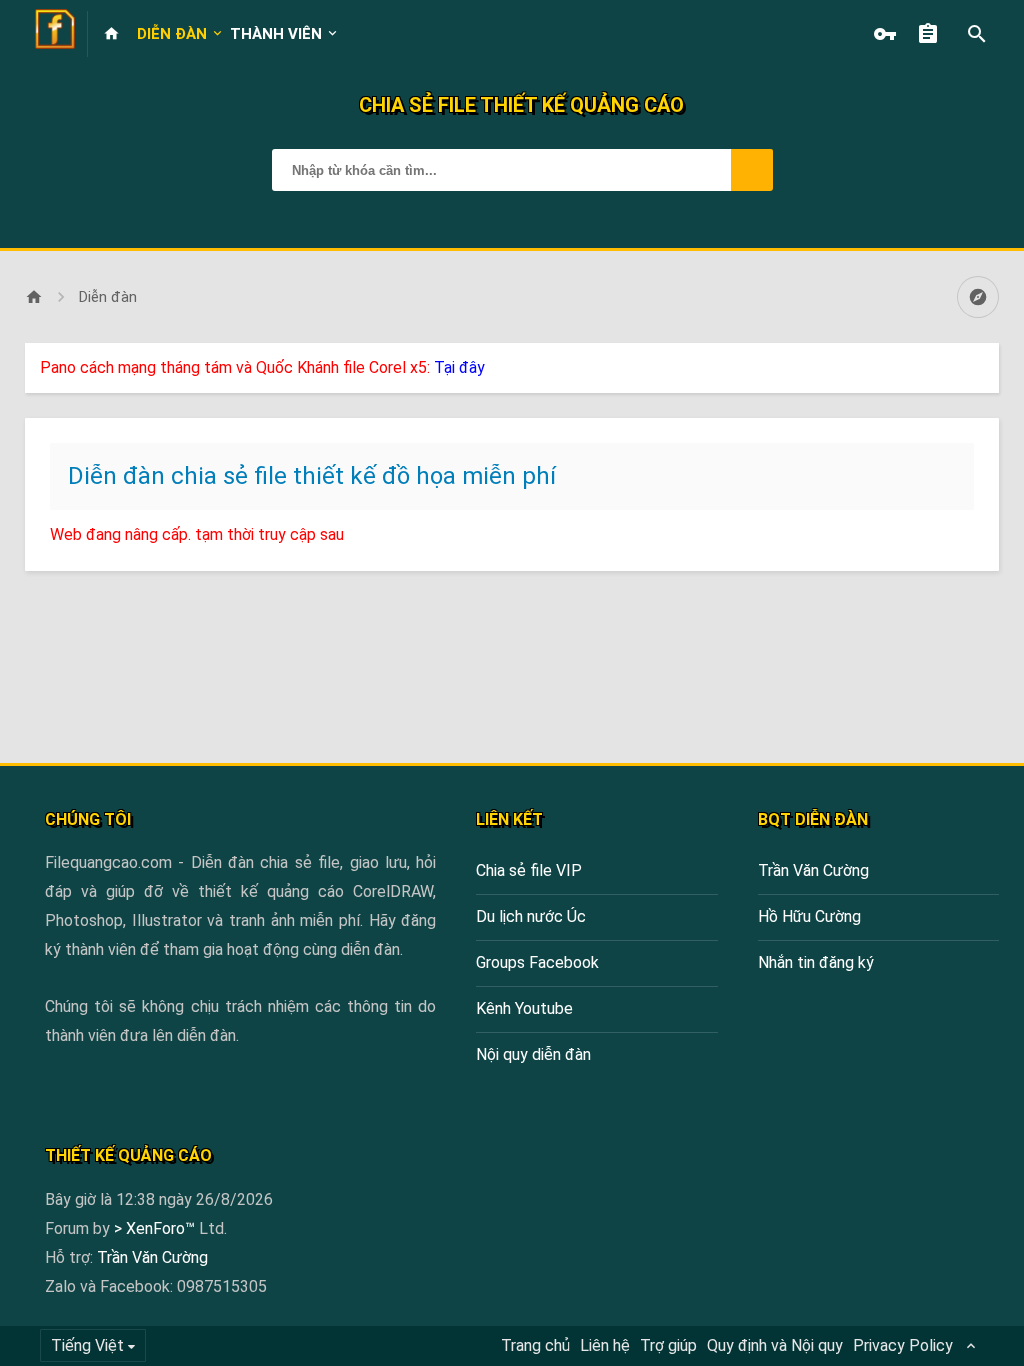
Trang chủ (535, 1345)
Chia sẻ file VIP (529, 870)
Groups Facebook (537, 962)
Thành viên (276, 34)
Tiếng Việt (87, 1345)
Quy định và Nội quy (775, 1345)
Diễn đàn (172, 34)
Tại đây (459, 367)
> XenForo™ (156, 1228)
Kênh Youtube (524, 1008)
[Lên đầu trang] (956, 1338)
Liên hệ (605, 1345)
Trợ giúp (668, 1345)
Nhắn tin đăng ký (816, 962)
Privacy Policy (903, 1345)
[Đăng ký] (933, 34)
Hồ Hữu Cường (809, 916)
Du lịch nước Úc (531, 916)
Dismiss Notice (986, 363)
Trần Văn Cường (813, 870)
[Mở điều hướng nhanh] (978, 297)
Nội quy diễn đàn (533, 1054)
